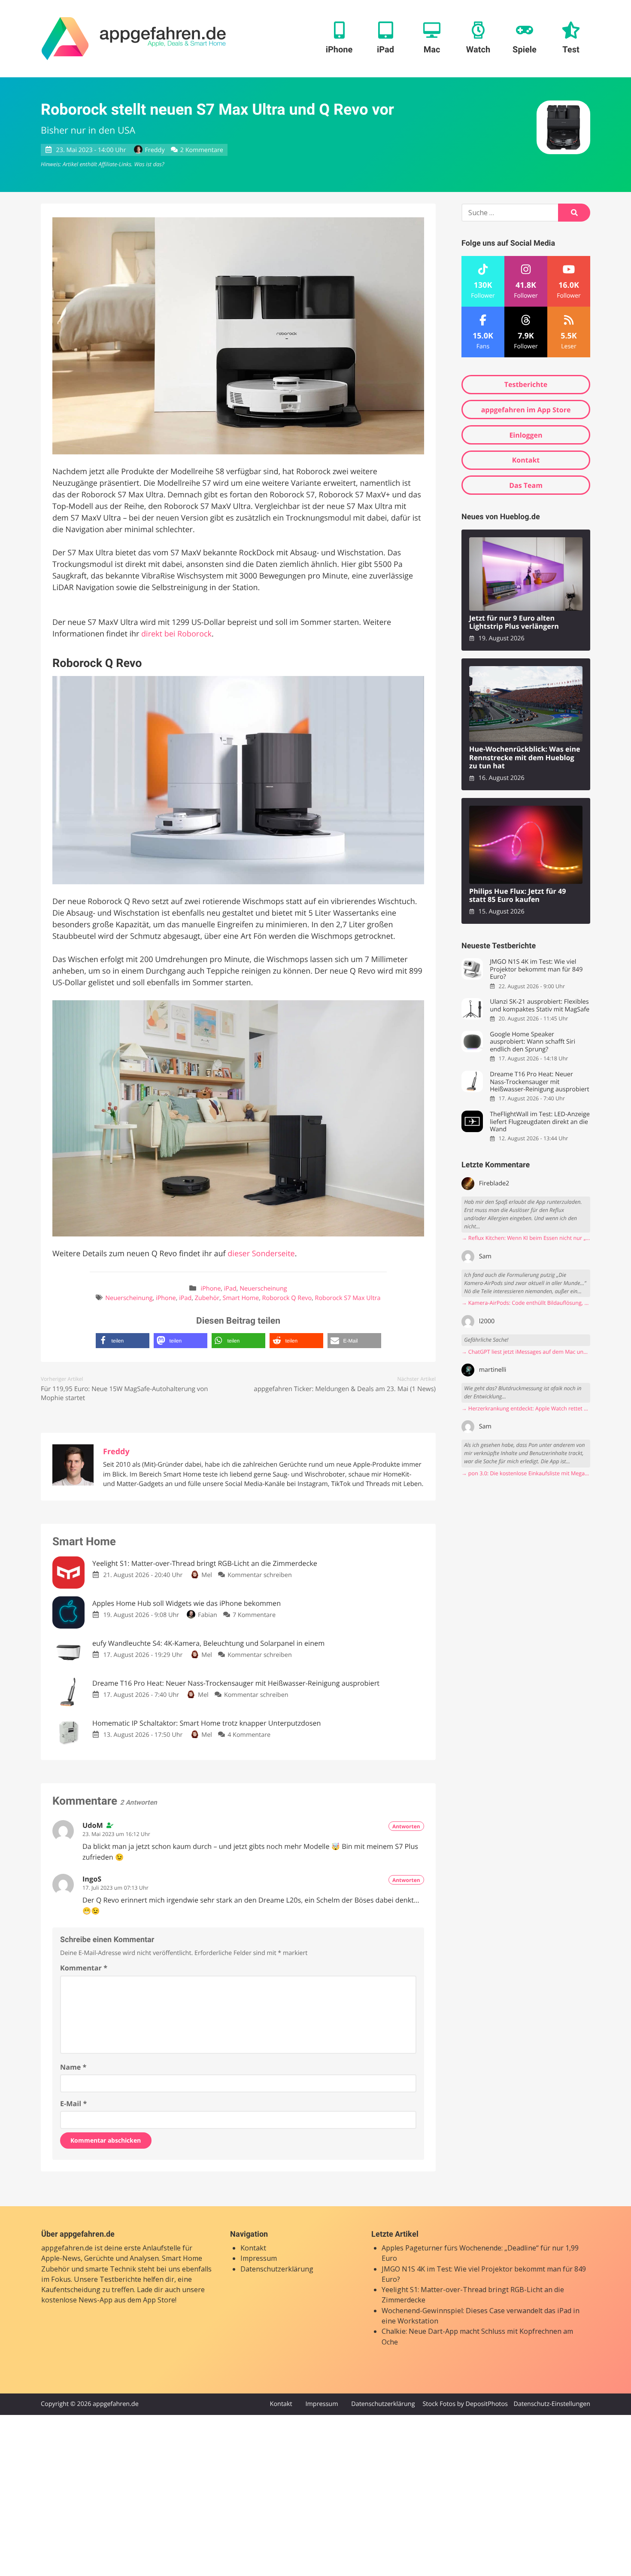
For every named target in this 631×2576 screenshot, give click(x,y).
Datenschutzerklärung (277, 2269)
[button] (123, 1341)
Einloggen (526, 435)
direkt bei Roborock (176, 634)
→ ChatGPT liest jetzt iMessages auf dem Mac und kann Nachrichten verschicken (526, 1352)
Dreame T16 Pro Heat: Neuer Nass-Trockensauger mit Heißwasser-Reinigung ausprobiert (539, 1082)
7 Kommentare (254, 1615)
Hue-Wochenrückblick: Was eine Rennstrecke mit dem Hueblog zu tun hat (525, 758)
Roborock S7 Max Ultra (348, 1298)
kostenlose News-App (77, 2300)
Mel (207, 1575)
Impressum (259, 2258)
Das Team (526, 485)
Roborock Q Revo (287, 1298)
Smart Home (241, 1298)
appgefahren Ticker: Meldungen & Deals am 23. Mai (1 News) (345, 1389)
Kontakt (526, 460)
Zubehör (207, 1298)
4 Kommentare (249, 1735)
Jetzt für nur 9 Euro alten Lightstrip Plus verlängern (514, 623)
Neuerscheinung (263, 1289)
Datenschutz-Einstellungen (552, 2404)
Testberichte (526, 384)
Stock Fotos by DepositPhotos (465, 2404)
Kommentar (84, 1968)
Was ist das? (149, 164)
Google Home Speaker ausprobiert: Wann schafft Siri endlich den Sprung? (532, 1042)
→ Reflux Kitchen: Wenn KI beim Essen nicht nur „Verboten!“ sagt (526, 1238)
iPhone (211, 1289)
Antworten (406, 1826)
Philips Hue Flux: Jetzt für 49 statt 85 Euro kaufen (518, 896)
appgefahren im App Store (526, 410)
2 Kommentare (202, 150)
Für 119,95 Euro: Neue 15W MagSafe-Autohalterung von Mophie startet (124, 1393)
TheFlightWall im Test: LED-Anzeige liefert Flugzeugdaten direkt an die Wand (540, 1122)
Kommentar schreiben (260, 1575)
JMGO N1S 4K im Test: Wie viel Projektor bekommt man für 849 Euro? (536, 969)
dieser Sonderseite (261, 1254)
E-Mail (73, 2104)
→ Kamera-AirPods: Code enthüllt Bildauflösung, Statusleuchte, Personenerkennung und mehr (526, 1303)
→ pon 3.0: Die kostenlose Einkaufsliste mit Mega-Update (526, 1473)
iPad (230, 1289)
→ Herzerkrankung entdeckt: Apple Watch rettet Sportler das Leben (526, 1408)
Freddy (155, 150)
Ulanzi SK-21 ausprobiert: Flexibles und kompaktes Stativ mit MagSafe (540, 1006)
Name (73, 2067)
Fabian (207, 1615)
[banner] (134, 39)
